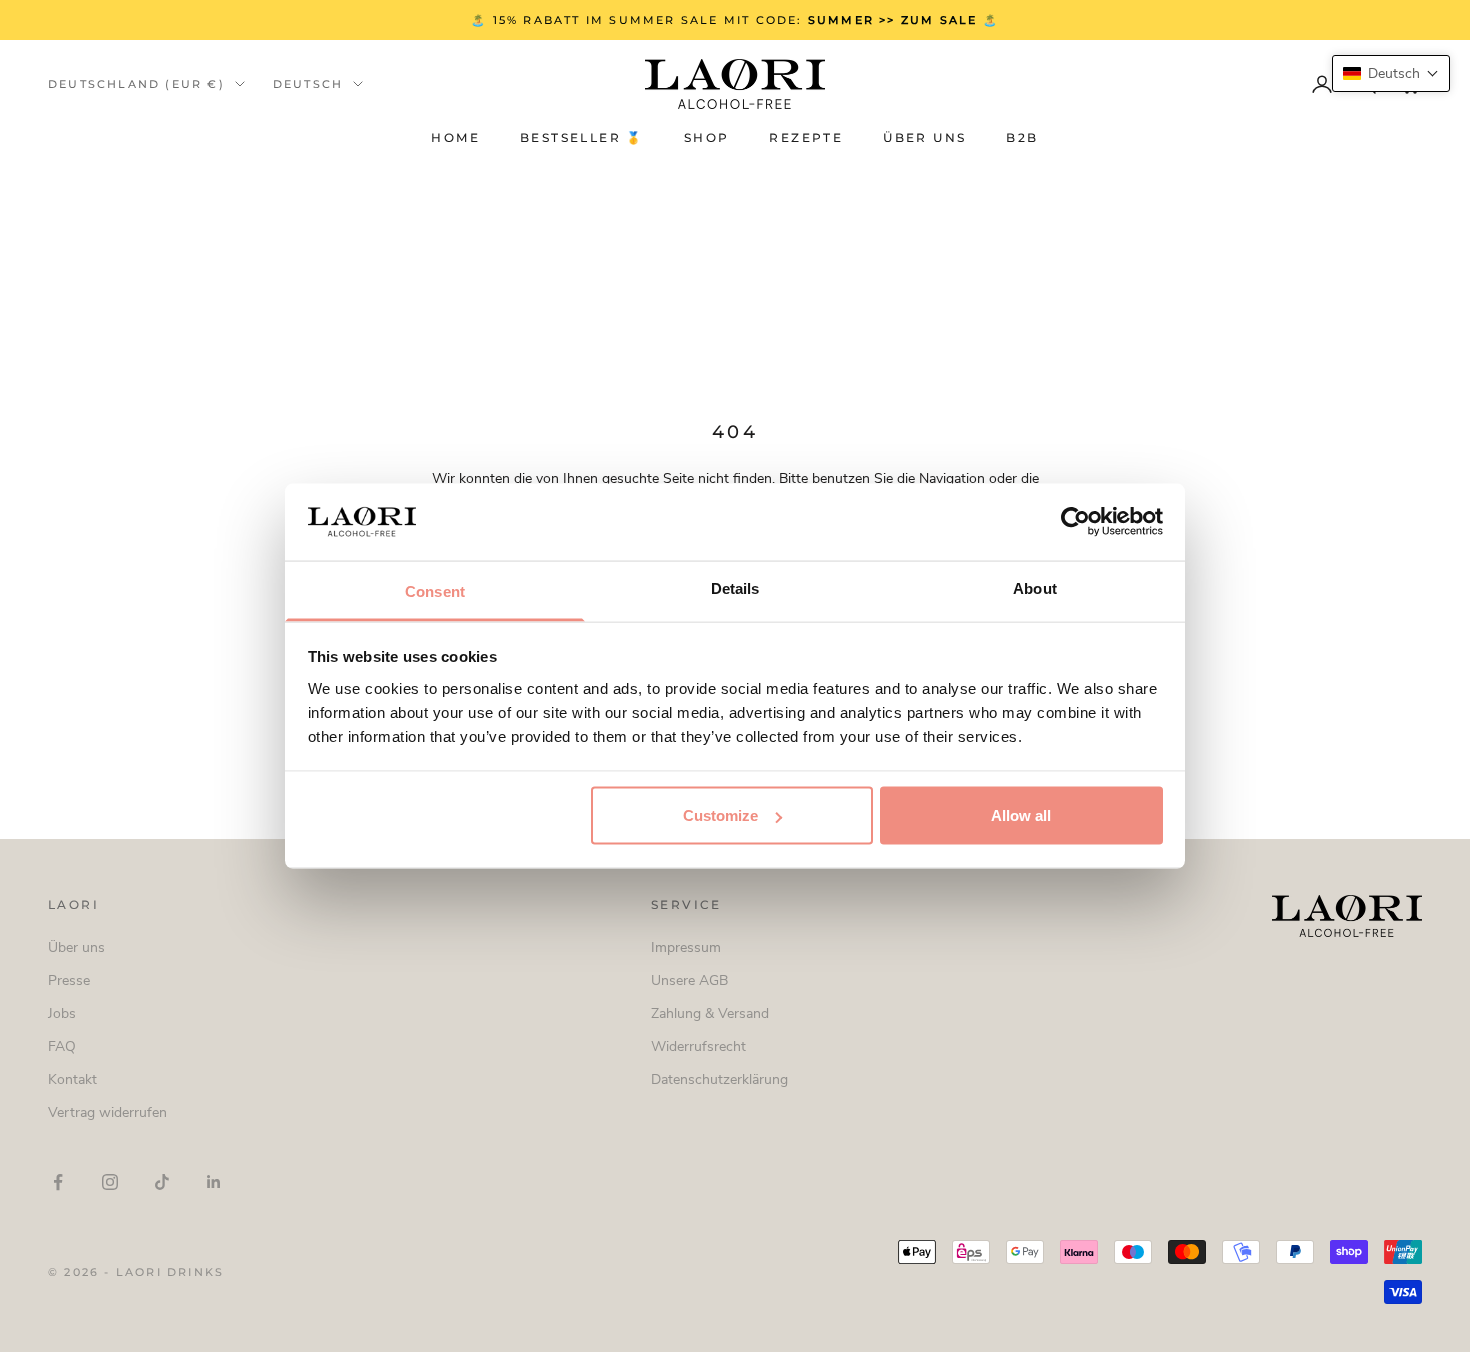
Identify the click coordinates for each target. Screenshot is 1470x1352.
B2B (1022, 138)
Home (455, 138)
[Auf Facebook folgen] (58, 1182)
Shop (707, 138)
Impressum (686, 947)
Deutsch (308, 84)
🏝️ (939, 20)
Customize (720, 815)
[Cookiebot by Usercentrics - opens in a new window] (1075, 522)
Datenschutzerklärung (719, 1079)
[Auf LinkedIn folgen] (214, 1182)
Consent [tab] (435, 590)
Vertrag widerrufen (107, 1112)
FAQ (62, 1046)
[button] (1391, 73)
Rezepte (806, 138)
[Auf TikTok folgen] (162, 1182)
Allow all (1021, 815)
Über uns (924, 138)
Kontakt (72, 1079)
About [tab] (1035, 587)
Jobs (62, 1013)
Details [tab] (735, 587)
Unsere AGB (689, 980)
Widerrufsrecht (698, 1046)
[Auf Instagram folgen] (110, 1182)
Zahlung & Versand (710, 1013)
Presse (69, 980)
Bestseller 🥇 (582, 138)
